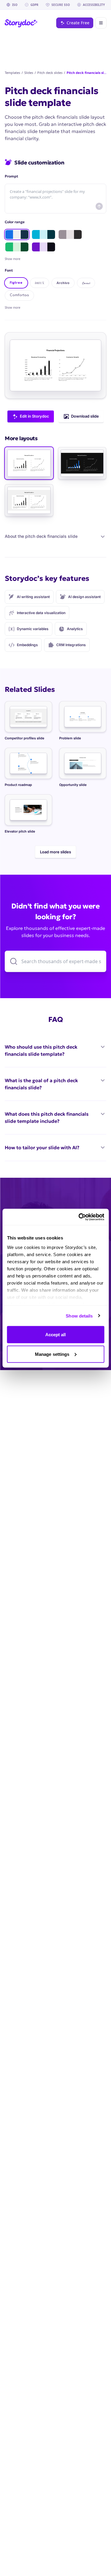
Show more (13, 307)
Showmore (13, 259)
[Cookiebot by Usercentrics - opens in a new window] (79, 1217)
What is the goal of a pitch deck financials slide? (41, 1084)
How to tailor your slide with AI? (42, 1147)
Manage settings (52, 1354)
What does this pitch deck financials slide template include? (47, 1117)
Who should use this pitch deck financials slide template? (41, 1050)
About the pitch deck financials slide (41, 536)
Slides (29, 73)
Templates (12, 73)
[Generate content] (99, 206)
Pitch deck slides (50, 73)
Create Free (78, 23)
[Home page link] (21, 23)
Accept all (56, 1335)
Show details (79, 1316)
